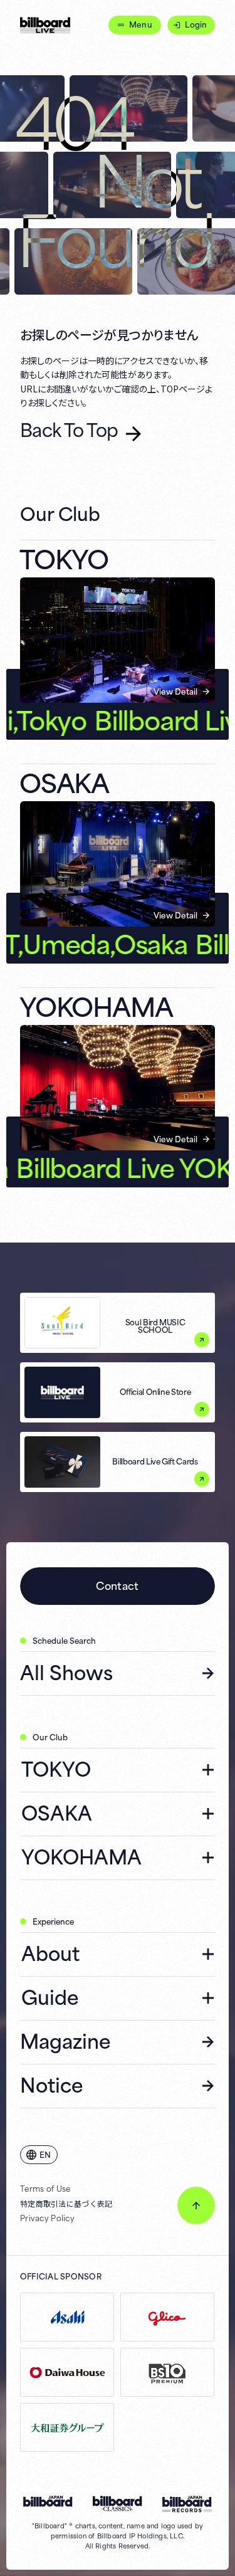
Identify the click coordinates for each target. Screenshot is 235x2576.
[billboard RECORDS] (187, 2504)
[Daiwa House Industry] (67, 2372)
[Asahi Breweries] (67, 2317)
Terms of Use (45, 2189)
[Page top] (196, 2205)
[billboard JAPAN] (48, 2501)
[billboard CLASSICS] (118, 2504)
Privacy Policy (47, 2218)
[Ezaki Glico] (167, 2317)
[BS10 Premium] (167, 2372)
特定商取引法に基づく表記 (66, 2204)
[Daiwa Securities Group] (67, 2427)
